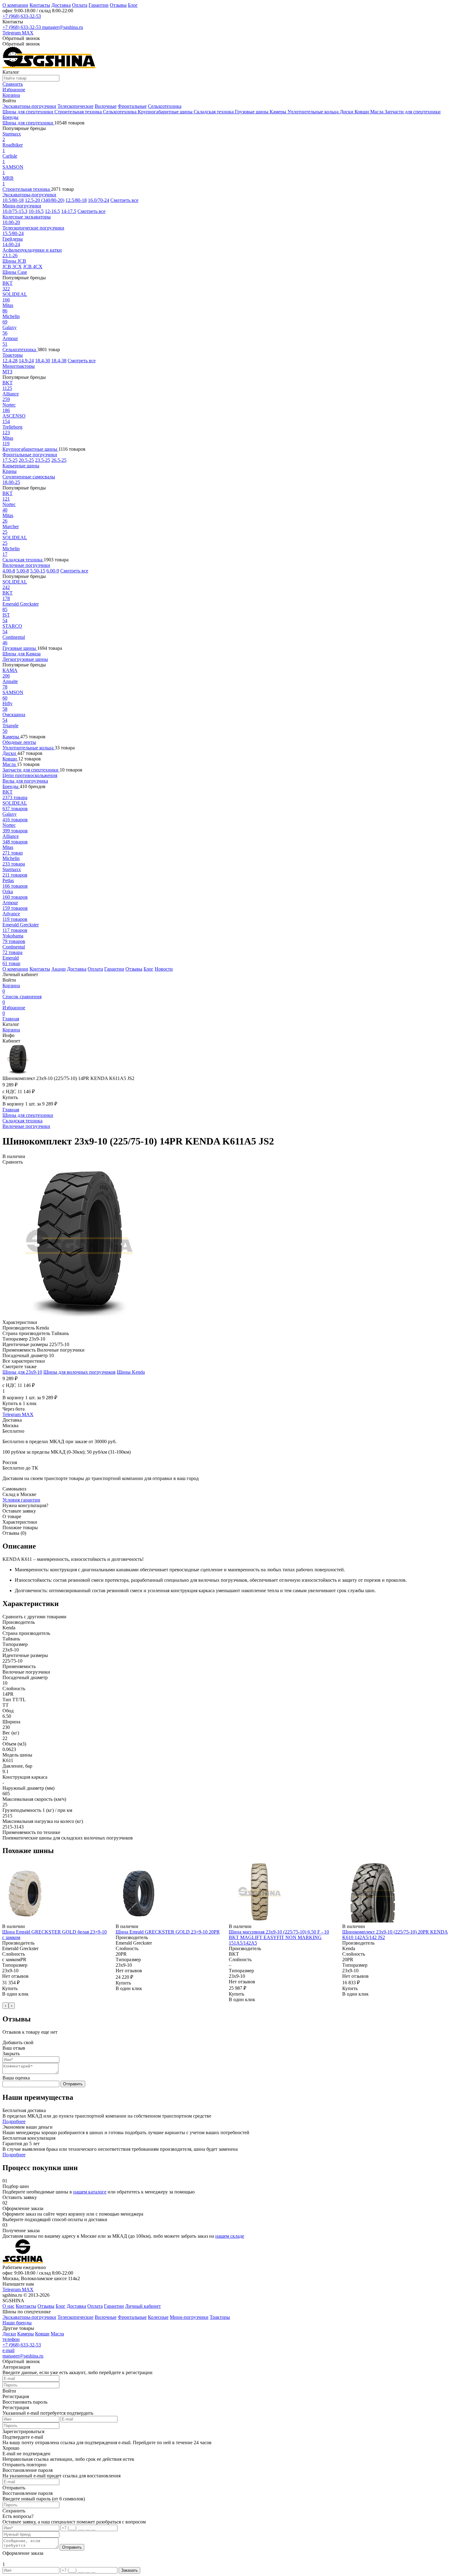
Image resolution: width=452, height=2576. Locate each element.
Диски (347, 112)
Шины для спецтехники (28, 112)
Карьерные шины (21, 466)
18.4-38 (59, 361)
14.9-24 (26, 361)
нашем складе (230, 2236)
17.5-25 (10, 460)
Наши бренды (17, 2323)
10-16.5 (36, 211)
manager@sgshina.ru (63, 27)
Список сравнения (22, 999)
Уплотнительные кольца (314, 112)
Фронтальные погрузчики (30, 455)
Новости (164, 969)
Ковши (362, 112)
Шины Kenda (131, 1372)
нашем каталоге (90, 2192)
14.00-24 (11, 244)
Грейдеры (13, 239)
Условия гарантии (21, 1500)
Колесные (158, 2317)
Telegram (12, 33)
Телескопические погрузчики (33, 228)
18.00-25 (11, 482)
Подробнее (14, 2121)
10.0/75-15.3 (15, 211)
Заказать (129, 2570)
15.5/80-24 (13, 233)
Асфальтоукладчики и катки (32, 250)
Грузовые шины (252, 112)
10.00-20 (11, 222)
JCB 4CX (33, 267)
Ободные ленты (19, 742)
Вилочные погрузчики (26, 565)
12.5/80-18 (76, 200)
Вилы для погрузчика (25, 781)
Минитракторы (19, 366)
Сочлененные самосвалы (29, 477)
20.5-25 (26, 460)
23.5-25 (43, 460)
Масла (377, 112)
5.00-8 (23, 571)
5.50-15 (38, 571)
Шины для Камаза (22, 654)
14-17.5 (69, 211)
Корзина (11, 988)
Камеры (279, 112)
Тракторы (13, 355)
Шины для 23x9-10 (22, 1372)
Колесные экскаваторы (27, 217)
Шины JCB (14, 261)
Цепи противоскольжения (30, 775)
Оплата (80, 5)
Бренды (10, 117)
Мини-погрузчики (22, 206)
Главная (11, 1019)
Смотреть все (124, 200)
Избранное (14, 1010)
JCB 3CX (12, 267)
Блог (133, 5)
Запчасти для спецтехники (413, 112)
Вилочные (106, 106)
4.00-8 (9, 571)
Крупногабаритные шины (166, 112)
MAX (28, 33)
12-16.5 (52, 211)
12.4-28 (10, 361)
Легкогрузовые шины (25, 659)
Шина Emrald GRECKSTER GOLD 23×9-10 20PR (168, 1932)
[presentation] (6, 2006)
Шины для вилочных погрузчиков (79, 1372)
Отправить (73, 2084)
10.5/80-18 (13, 200)
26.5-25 (59, 460)
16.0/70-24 (99, 200)
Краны (10, 471)
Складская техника (214, 112)
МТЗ (7, 372)
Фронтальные (132, 106)
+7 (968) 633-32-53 (22, 16)
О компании (15, 5)
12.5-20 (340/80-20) (45, 200)
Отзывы (118, 5)
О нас (8, 2306)
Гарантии (99, 5)
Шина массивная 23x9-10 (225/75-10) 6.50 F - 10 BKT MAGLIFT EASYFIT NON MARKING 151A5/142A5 (279, 1937)
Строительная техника (79, 112)
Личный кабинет (143, 2306)
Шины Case (15, 272)
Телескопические (75, 106)
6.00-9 (53, 571)
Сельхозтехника (165, 106)
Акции (59, 969)
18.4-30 (43, 361)
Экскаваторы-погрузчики (29, 106)
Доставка (61, 5)
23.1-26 (10, 255)
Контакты (40, 5)
